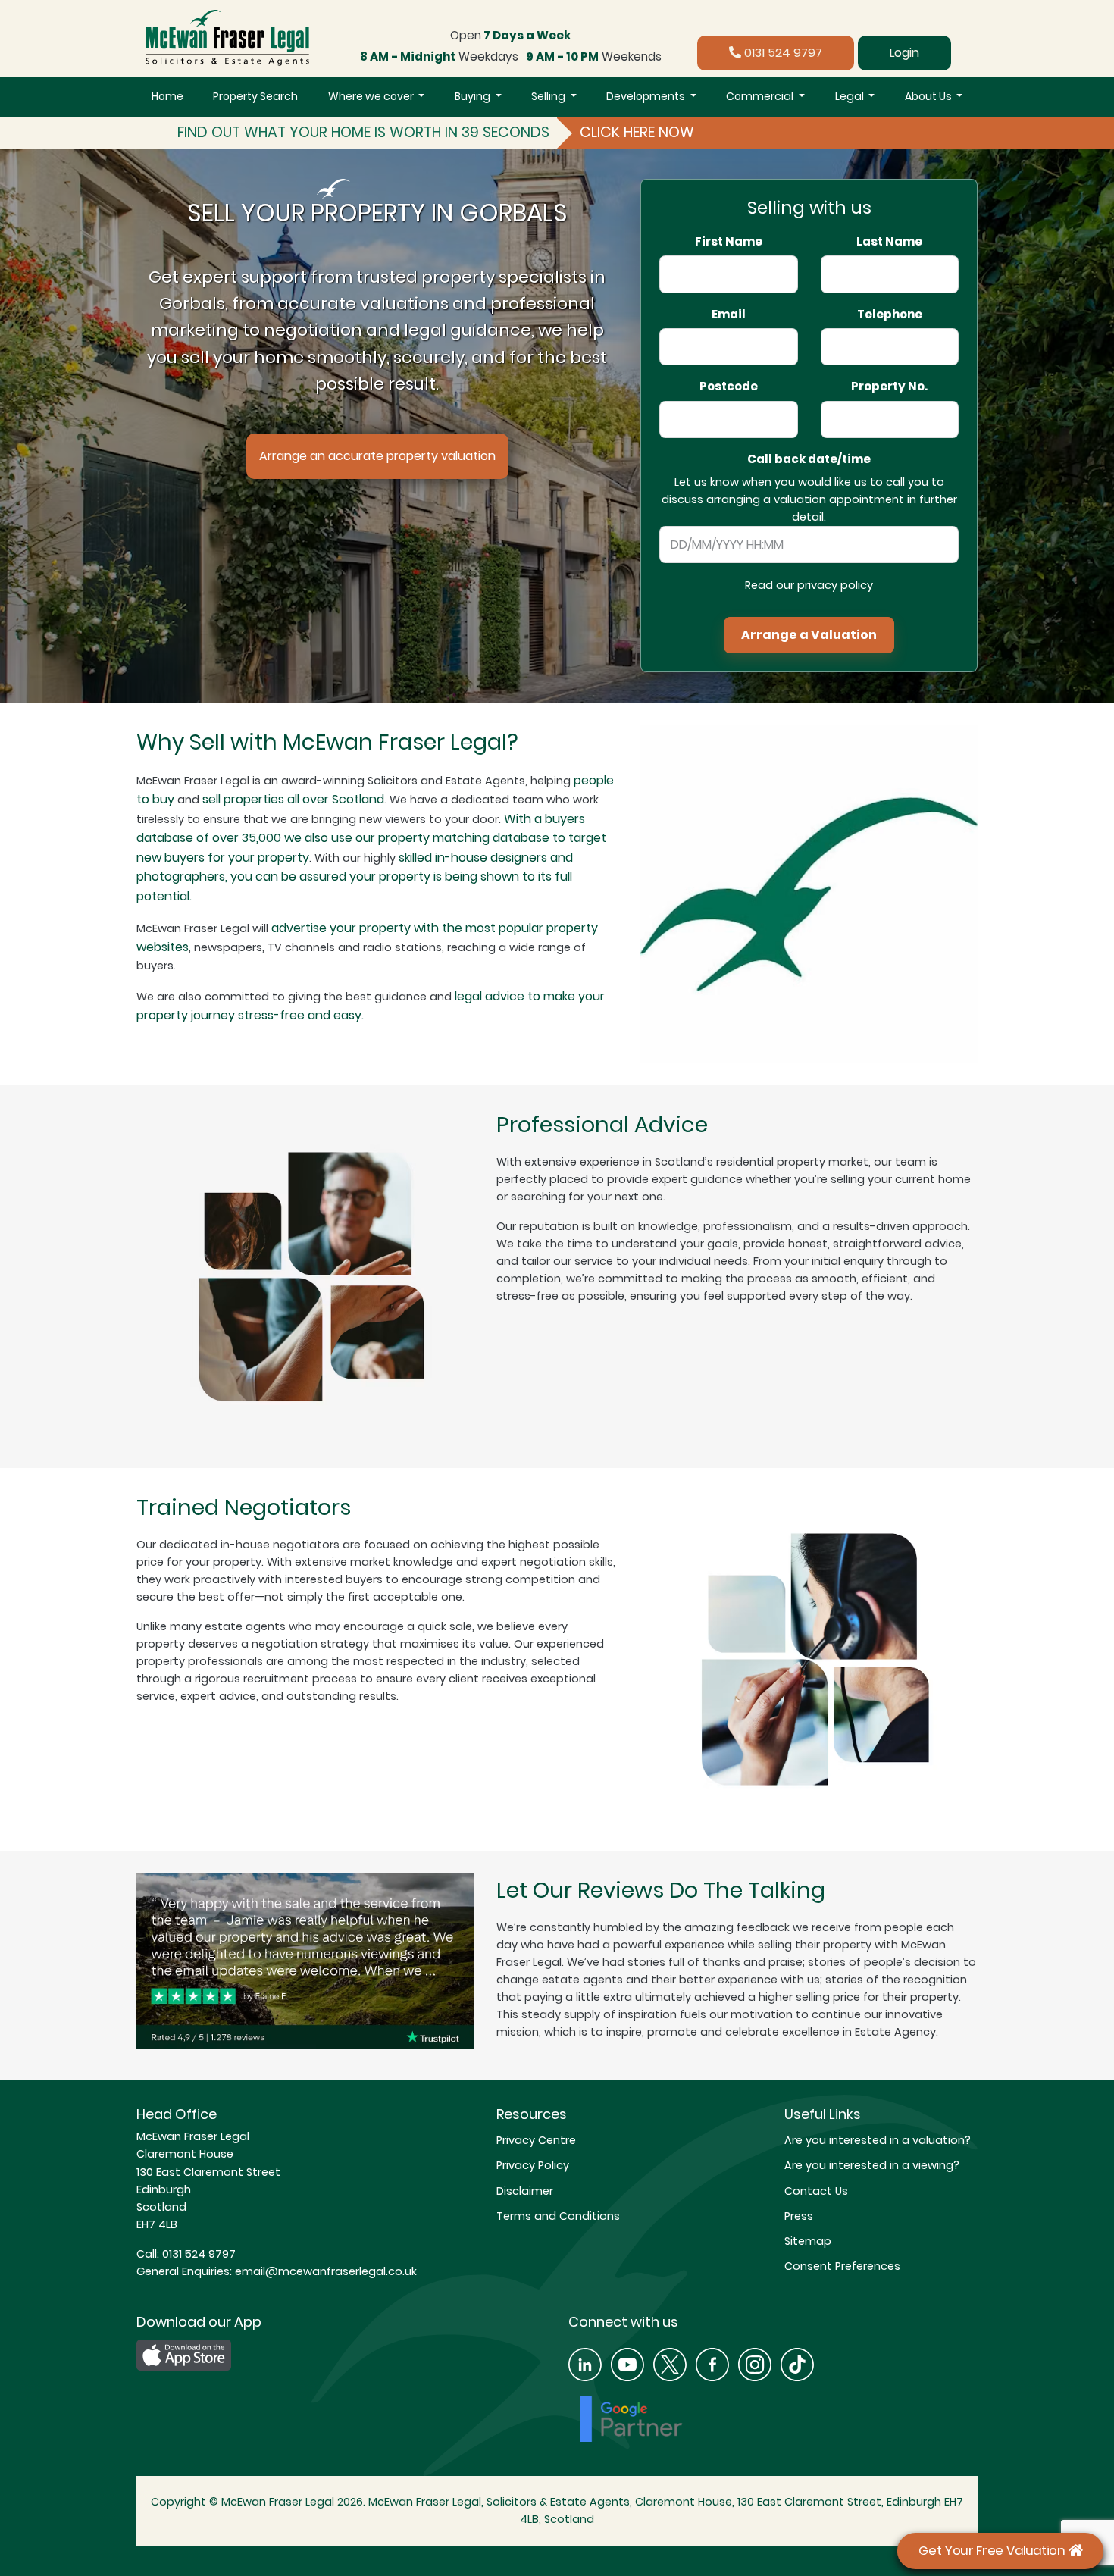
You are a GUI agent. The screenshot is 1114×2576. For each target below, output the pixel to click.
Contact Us (816, 2191)
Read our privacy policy (809, 585)
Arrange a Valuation (809, 635)
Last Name (889, 242)
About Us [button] (929, 96)
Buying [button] (474, 96)
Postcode (729, 387)
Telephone (890, 315)
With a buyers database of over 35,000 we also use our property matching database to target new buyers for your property (371, 838)
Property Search (255, 96)
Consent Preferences (842, 2266)
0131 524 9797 (782, 53)
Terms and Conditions (558, 2216)
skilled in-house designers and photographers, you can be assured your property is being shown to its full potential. (355, 877)
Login (904, 53)
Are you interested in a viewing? (872, 2165)
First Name (729, 242)
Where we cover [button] (372, 96)
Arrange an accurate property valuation (377, 456)
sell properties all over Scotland (293, 799)
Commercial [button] (761, 96)
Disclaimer (525, 2191)
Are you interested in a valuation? (878, 2140)
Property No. (889, 387)
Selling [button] (549, 96)
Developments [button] (647, 96)
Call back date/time (809, 459)
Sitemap (808, 2241)
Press (799, 2216)
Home (167, 96)
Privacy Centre (536, 2140)
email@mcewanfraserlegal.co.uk (324, 2271)
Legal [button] (851, 96)
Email (729, 315)
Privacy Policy (533, 2165)
